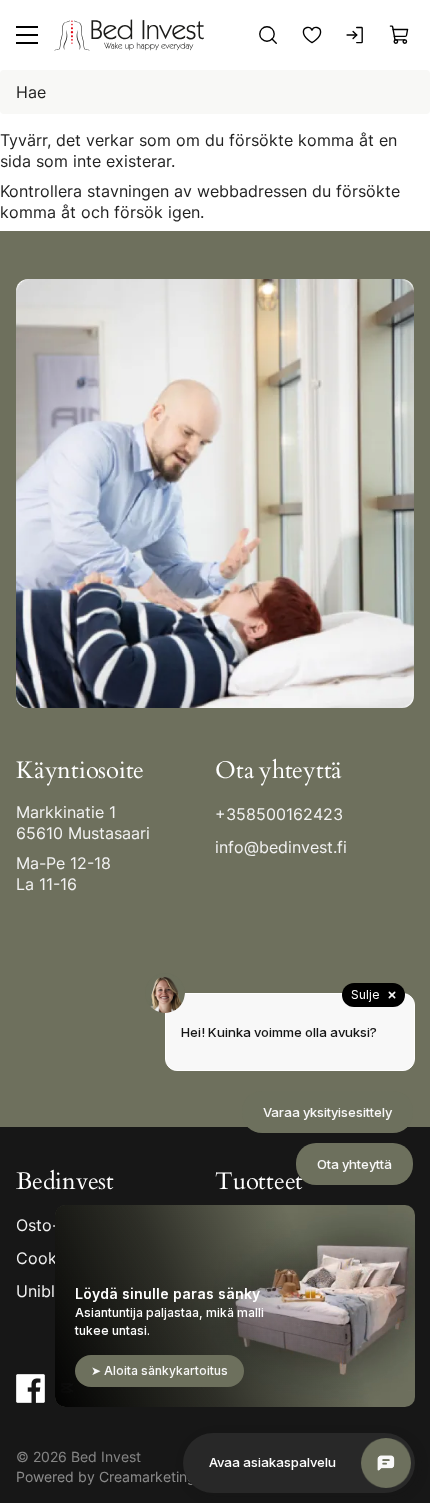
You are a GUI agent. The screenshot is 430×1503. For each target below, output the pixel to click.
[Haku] (268, 35)
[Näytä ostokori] (400, 35)
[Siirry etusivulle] (129, 35)
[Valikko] (27, 35)
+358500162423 (279, 814)
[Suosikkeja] (312, 35)
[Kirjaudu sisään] (356, 35)
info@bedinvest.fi (281, 847)
